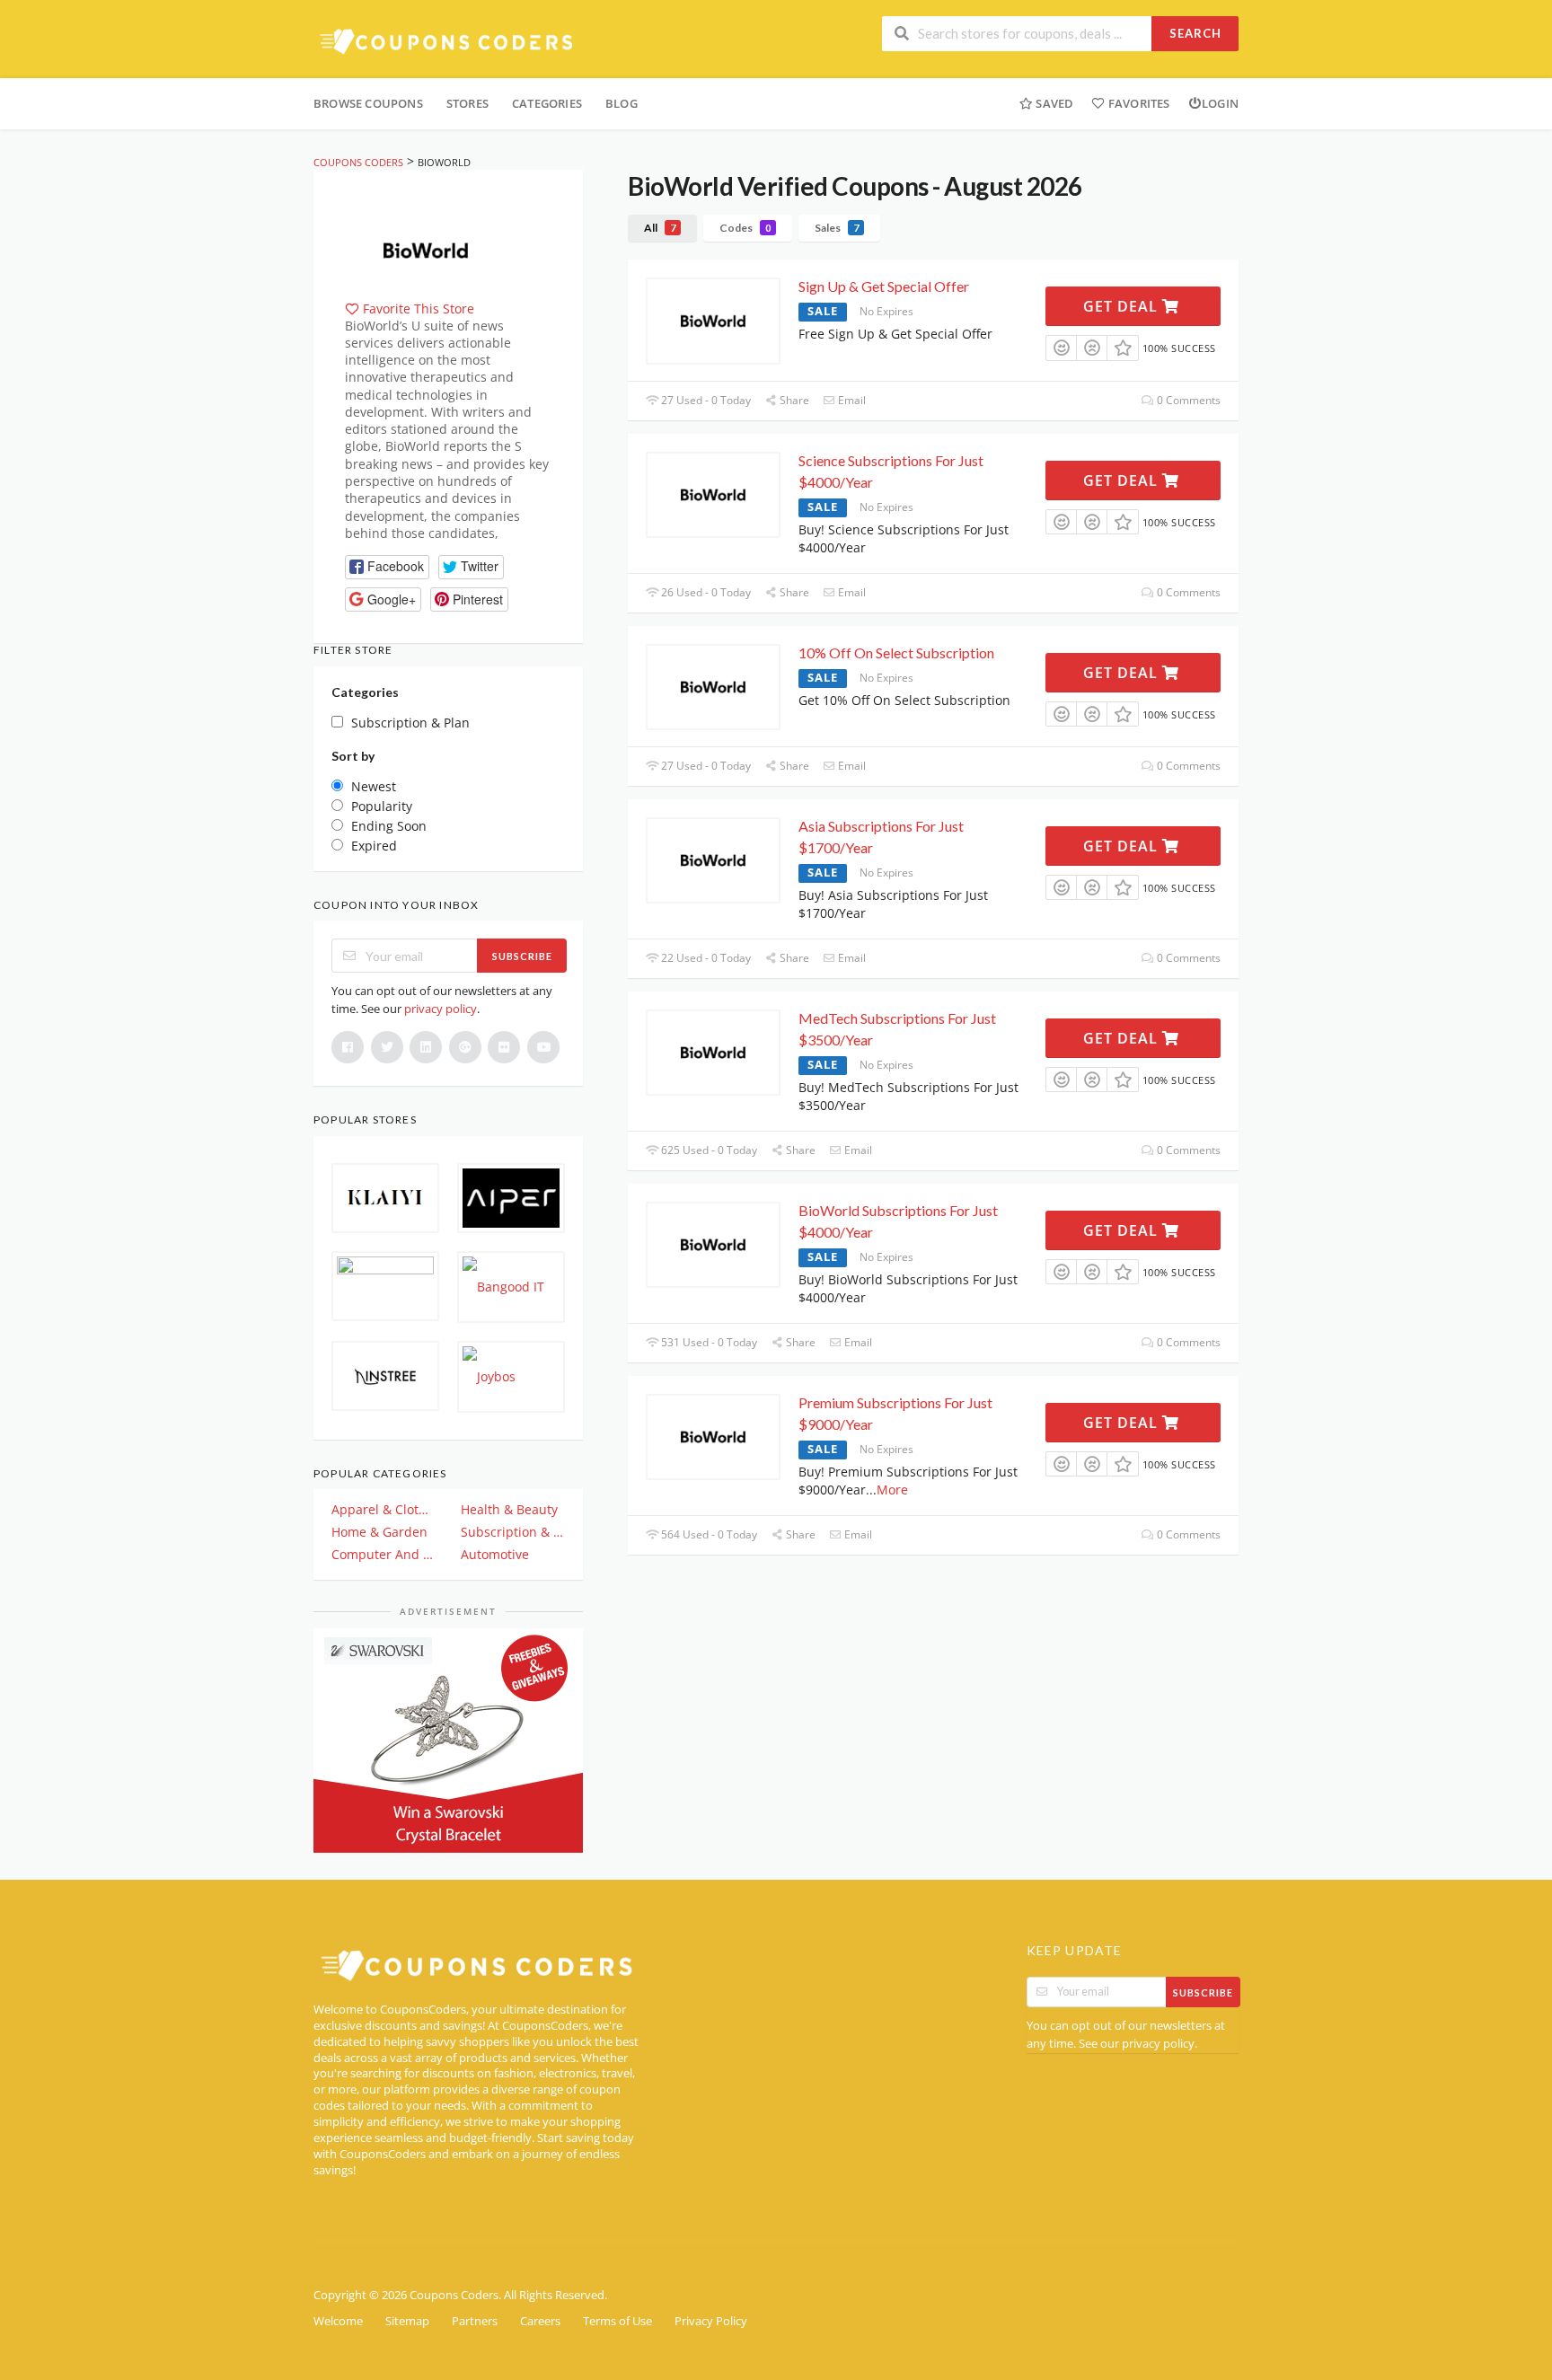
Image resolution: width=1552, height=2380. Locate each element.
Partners (475, 2321)
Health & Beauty (509, 1509)
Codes (745, 228)
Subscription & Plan (513, 1532)
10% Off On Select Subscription (896, 652)
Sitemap (407, 2321)
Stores (467, 103)
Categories (547, 103)
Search (1195, 33)
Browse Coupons (368, 103)
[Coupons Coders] (448, 41)
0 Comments (1187, 400)
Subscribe (522, 956)
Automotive (495, 1554)
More (892, 1490)
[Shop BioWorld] (426, 248)
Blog (622, 103)
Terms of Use (617, 2321)
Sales (837, 228)
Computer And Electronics (384, 1554)
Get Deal (1123, 306)
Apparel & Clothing (384, 1509)
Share (793, 400)
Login (1220, 103)
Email (851, 400)
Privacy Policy (711, 2321)
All (660, 228)
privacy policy (441, 1009)
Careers (540, 2321)
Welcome (338, 2321)
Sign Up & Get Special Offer (884, 286)
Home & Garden (379, 1532)
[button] (387, 567)
